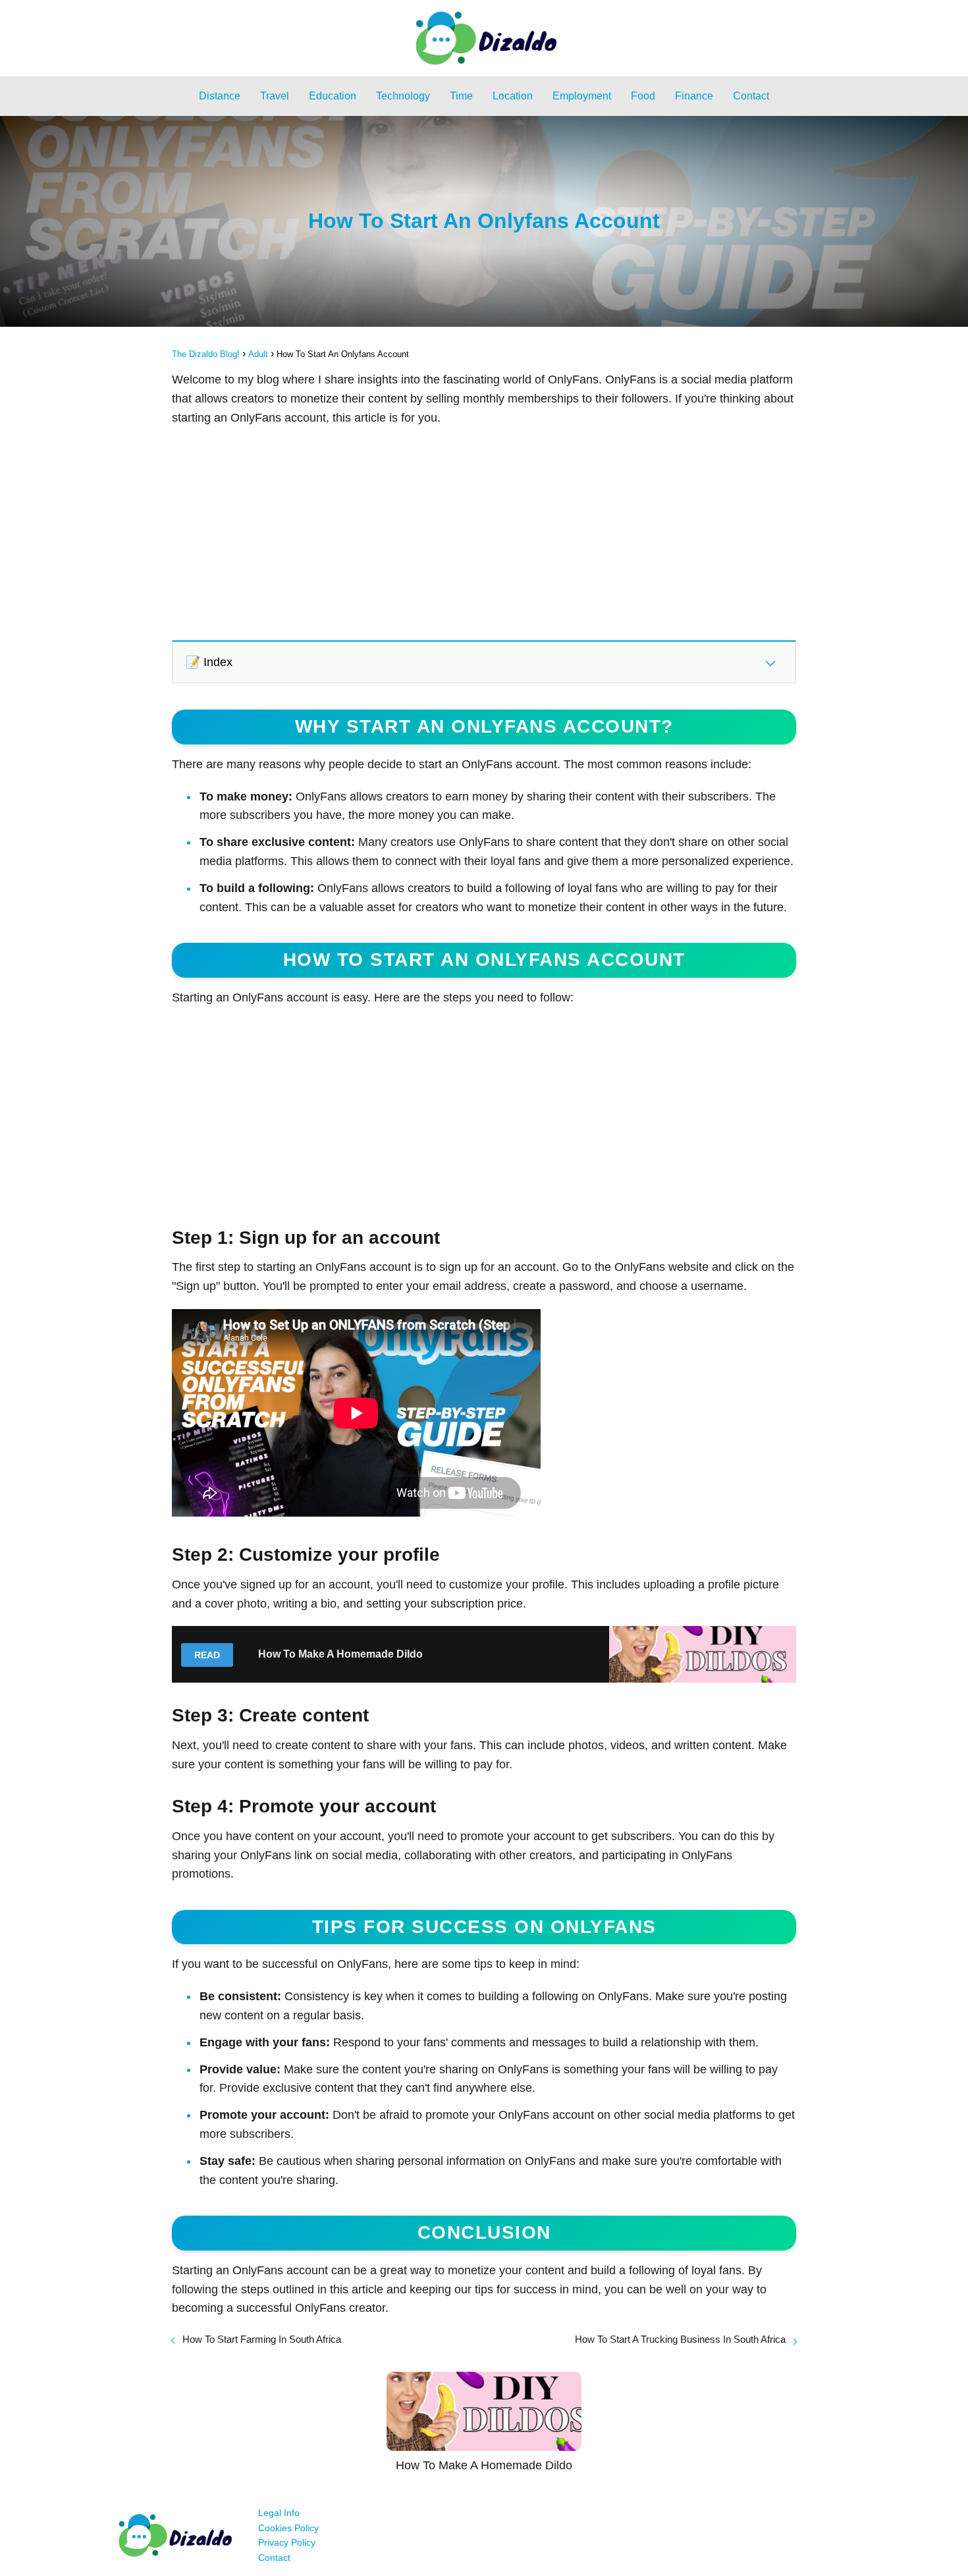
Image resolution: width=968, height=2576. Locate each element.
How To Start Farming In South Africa (262, 2339)
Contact (751, 96)
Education (333, 96)
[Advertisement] (484, 532)
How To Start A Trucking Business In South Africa (680, 2339)
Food (643, 96)
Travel (275, 96)
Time (461, 96)
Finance (694, 96)
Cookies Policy (288, 2528)
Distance (220, 96)
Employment (582, 96)
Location (513, 96)
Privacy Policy (287, 2542)
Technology (403, 96)
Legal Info (279, 2513)
